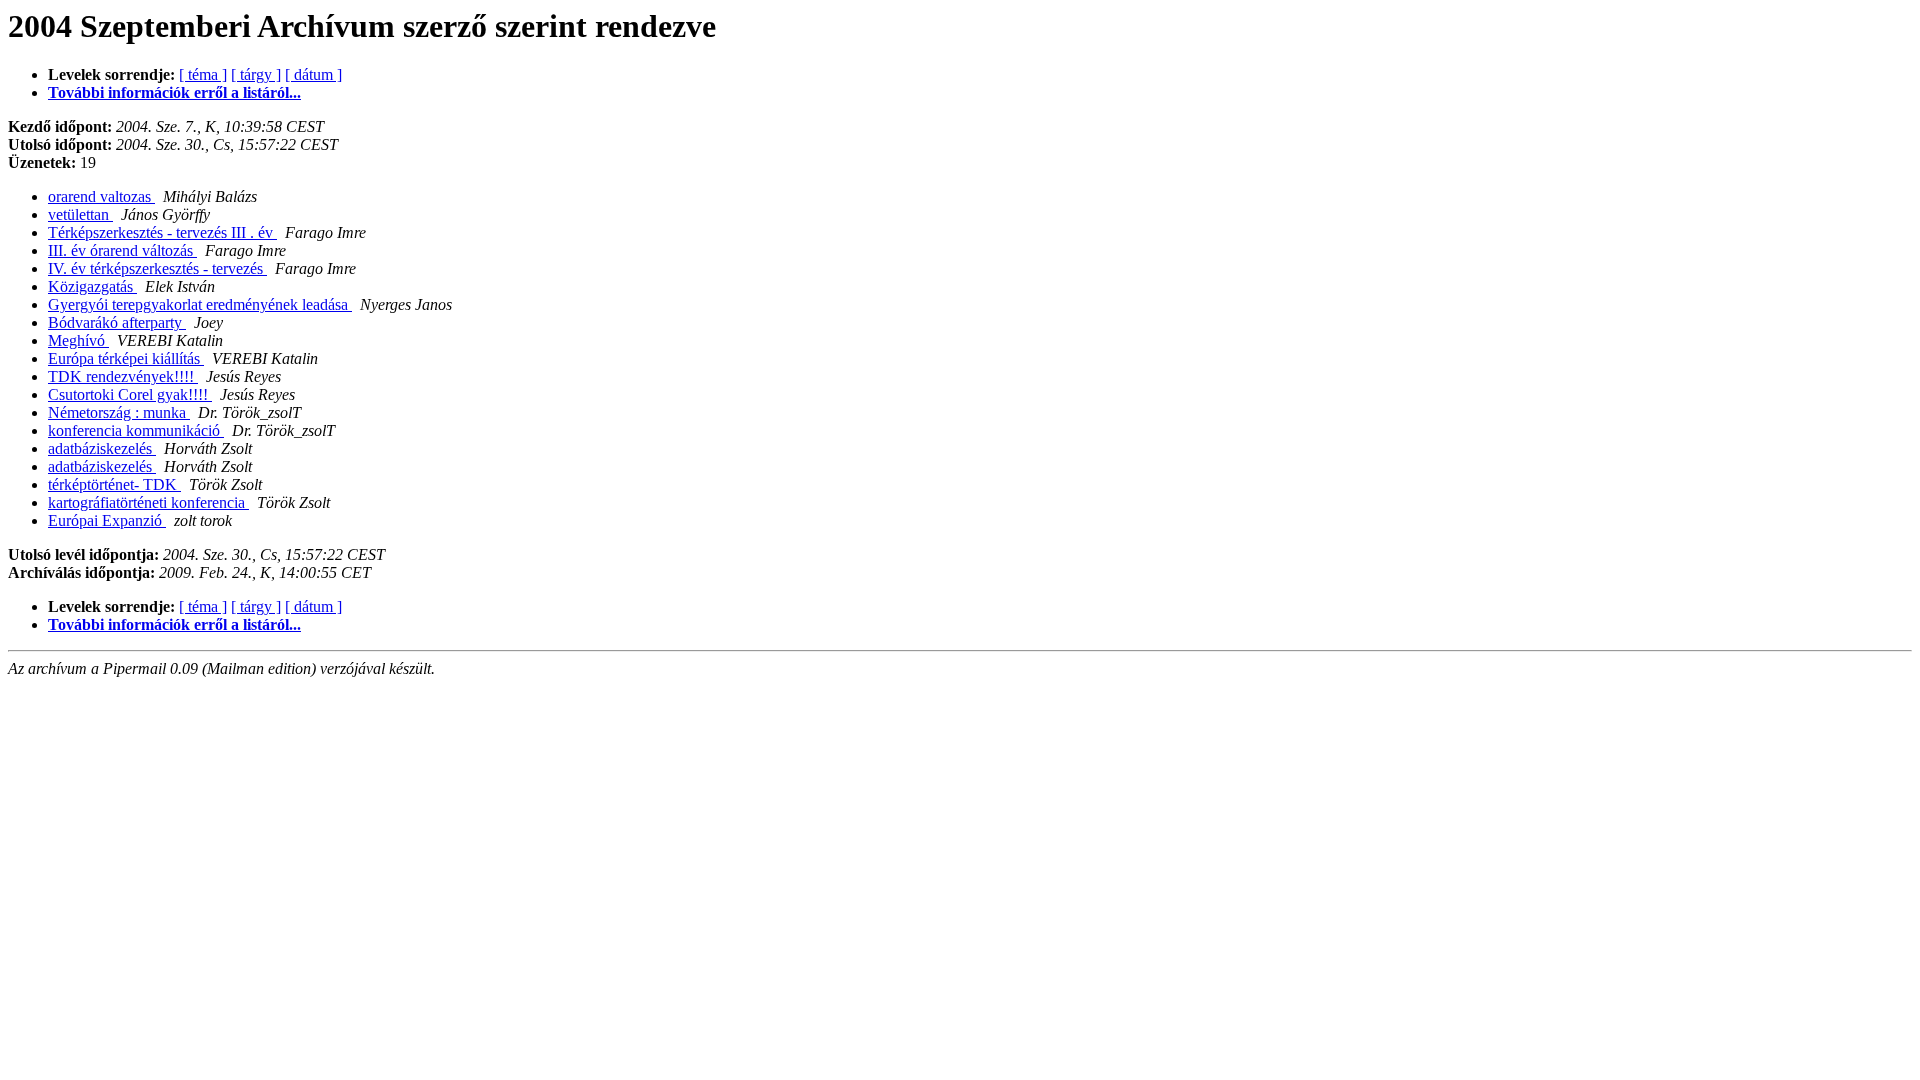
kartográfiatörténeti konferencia (148, 502)
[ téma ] (203, 74)
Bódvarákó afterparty (117, 322)
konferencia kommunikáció (136, 430)
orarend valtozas (101, 196)
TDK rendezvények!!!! (123, 376)
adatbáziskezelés (102, 448)
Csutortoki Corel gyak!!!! (130, 394)
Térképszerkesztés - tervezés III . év (162, 232)
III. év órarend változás (122, 250)
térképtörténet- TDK (114, 484)
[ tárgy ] (256, 74)
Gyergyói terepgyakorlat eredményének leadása (200, 304)
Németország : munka (119, 412)
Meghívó (78, 340)
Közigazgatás (92, 286)
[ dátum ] (313, 74)
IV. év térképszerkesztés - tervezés (157, 268)
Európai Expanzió (107, 520)
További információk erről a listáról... (174, 92)
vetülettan (80, 214)
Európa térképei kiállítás (126, 358)
